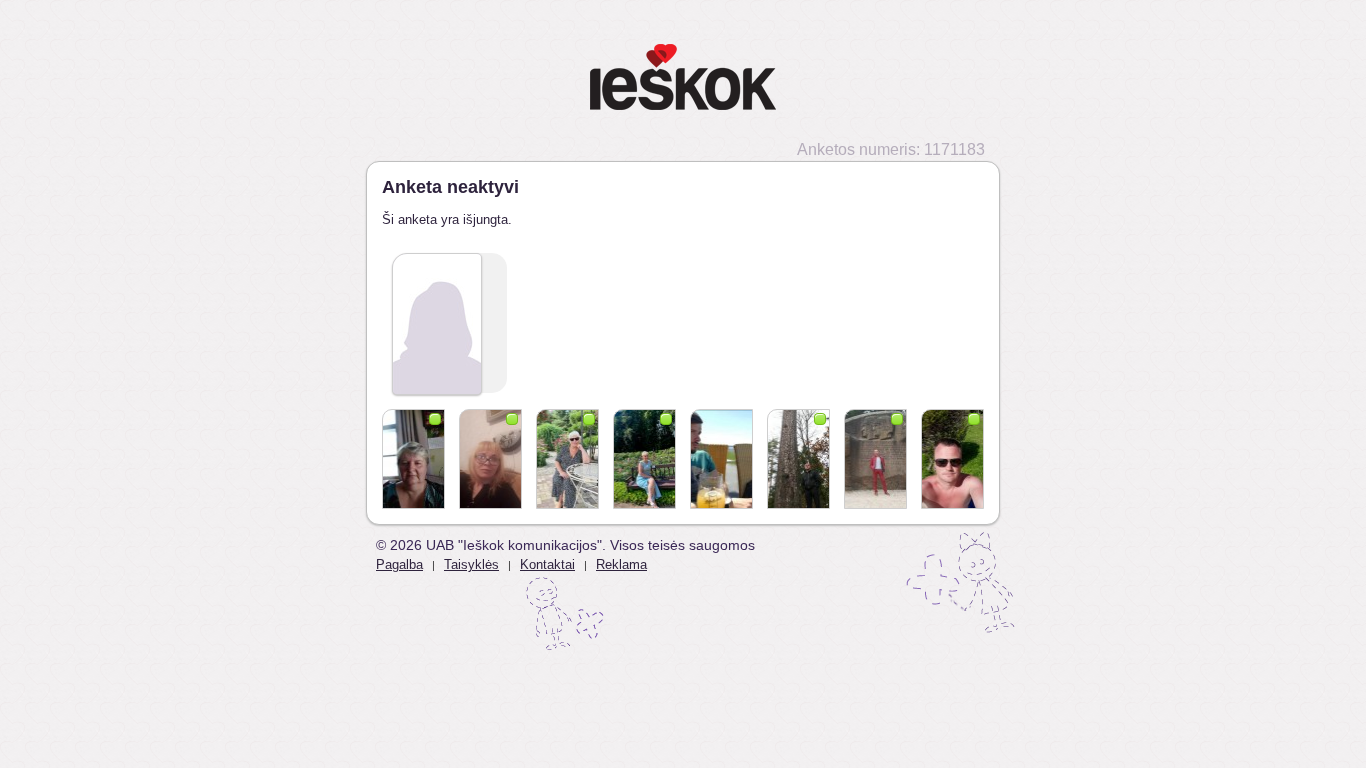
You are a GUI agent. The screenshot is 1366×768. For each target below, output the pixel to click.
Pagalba (399, 564)
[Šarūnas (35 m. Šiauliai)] (721, 459)
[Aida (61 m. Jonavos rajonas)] (644, 459)
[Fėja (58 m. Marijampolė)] (490, 459)
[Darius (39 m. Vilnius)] (875, 459)
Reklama (621, 564)
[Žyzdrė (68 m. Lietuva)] (567, 459)
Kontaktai (547, 564)
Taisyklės (471, 564)
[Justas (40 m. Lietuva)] (798, 459)
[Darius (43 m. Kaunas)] (952, 459)
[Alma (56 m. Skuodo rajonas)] (413, 459)
